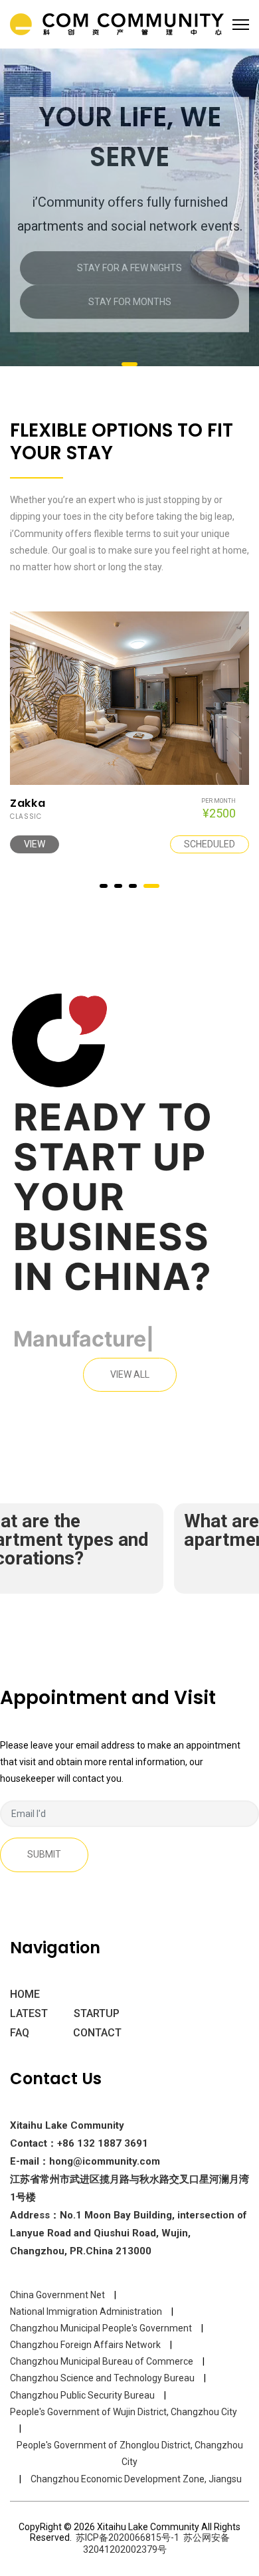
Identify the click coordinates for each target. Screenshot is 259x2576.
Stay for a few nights (129, 268)
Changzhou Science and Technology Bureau (102, 2378)
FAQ (20, 2033)
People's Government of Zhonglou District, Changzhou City (130, 2453)
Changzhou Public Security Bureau (82, 2395)
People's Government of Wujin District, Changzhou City (124, 2412)
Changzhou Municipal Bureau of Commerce (102, 2361)
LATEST (29, 2013)
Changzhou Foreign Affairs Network (85, 2345)
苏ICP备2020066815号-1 (128, 2537)
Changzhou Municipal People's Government (101, 2328)
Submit (44, 1854)
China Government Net (57, 2295)
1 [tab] (129, 364)
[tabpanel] (129, 215)
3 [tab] (139, 886)
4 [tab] (155, 886)
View (138, 844)
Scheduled (54, 844)
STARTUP (97, 2013)
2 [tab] (125, 886)
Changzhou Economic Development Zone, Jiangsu (136, 2479)
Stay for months (130, 302)
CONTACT (97, 2033)
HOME (25, 1994)
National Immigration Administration (86, 2311)
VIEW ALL (130, 1374)
